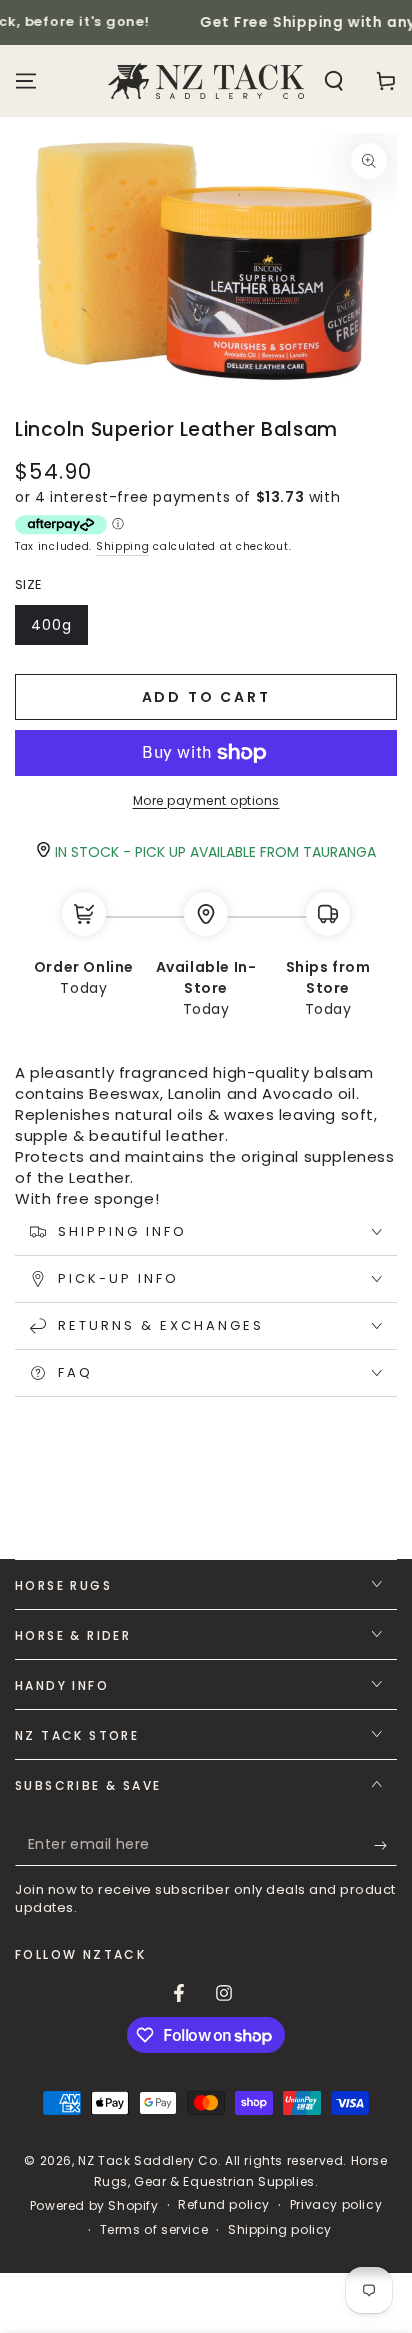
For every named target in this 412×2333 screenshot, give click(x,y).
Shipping (123, 546)
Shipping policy (280, 2230)
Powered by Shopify (94, 2206)
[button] (334, 81)
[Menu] (26, 81)
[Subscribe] (385, 1846)
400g (59, 630)
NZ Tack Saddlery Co (147, 2160)
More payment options (206, 800)
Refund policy (224, 2205)
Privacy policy (336, 2205)
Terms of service (154, 2230)
